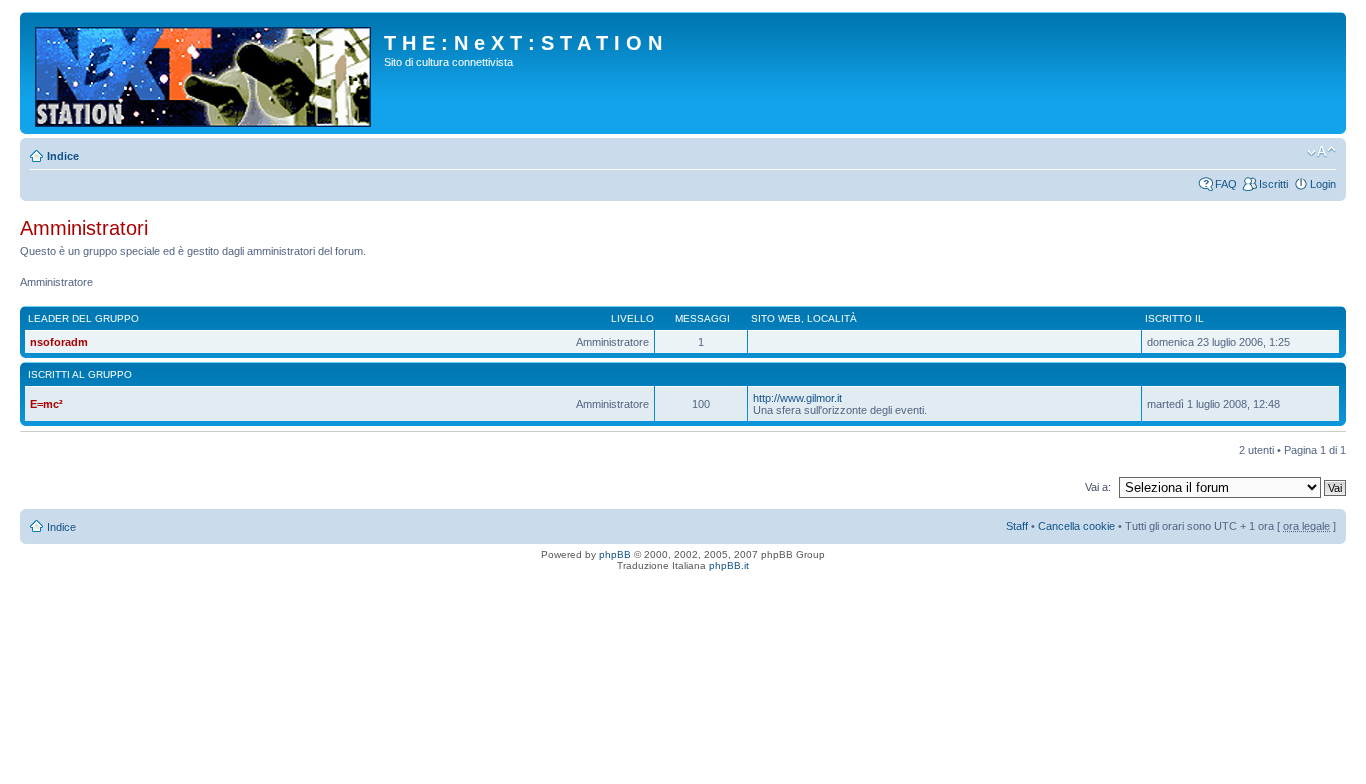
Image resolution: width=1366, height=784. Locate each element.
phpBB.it (729, 565)
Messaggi (702, 318)
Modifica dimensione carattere (1321, 152)
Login (1323, 184)
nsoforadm (59, 342)
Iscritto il (1174, 318)
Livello (632, 318)
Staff (1017, 526)
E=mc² (46, 404)
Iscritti (1273, 184)
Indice (63, 156)
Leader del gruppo (83, 318)
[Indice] (204, 73)
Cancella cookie (1076, 526)
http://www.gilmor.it (797, 398)
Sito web (776, 318)
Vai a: (1098, 487)
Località (832, 318)
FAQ (1226, 184)
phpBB (615, 554)
